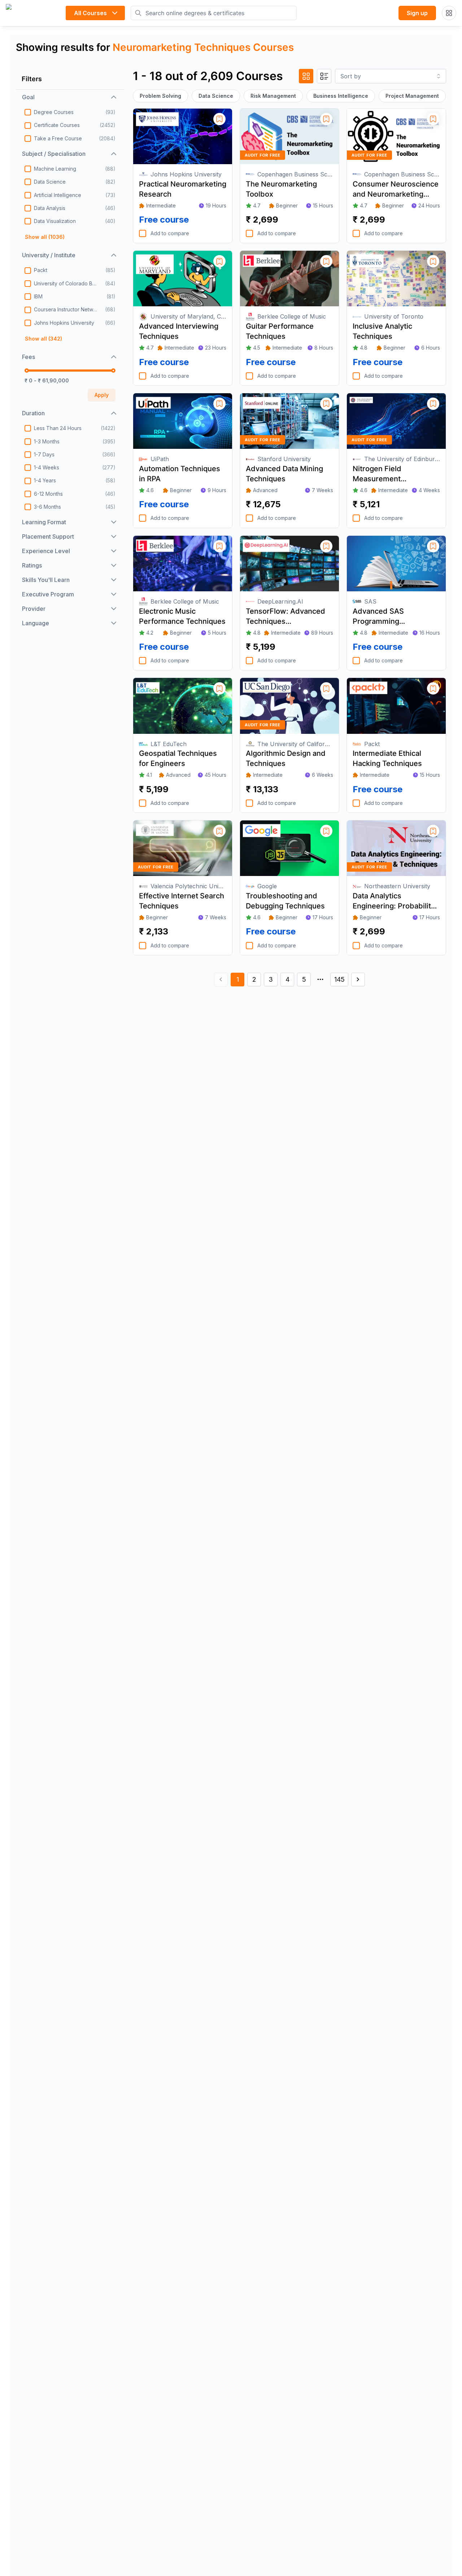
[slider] (27, 371)
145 (339, 979)
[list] (324, 76)
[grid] (306, 76)
